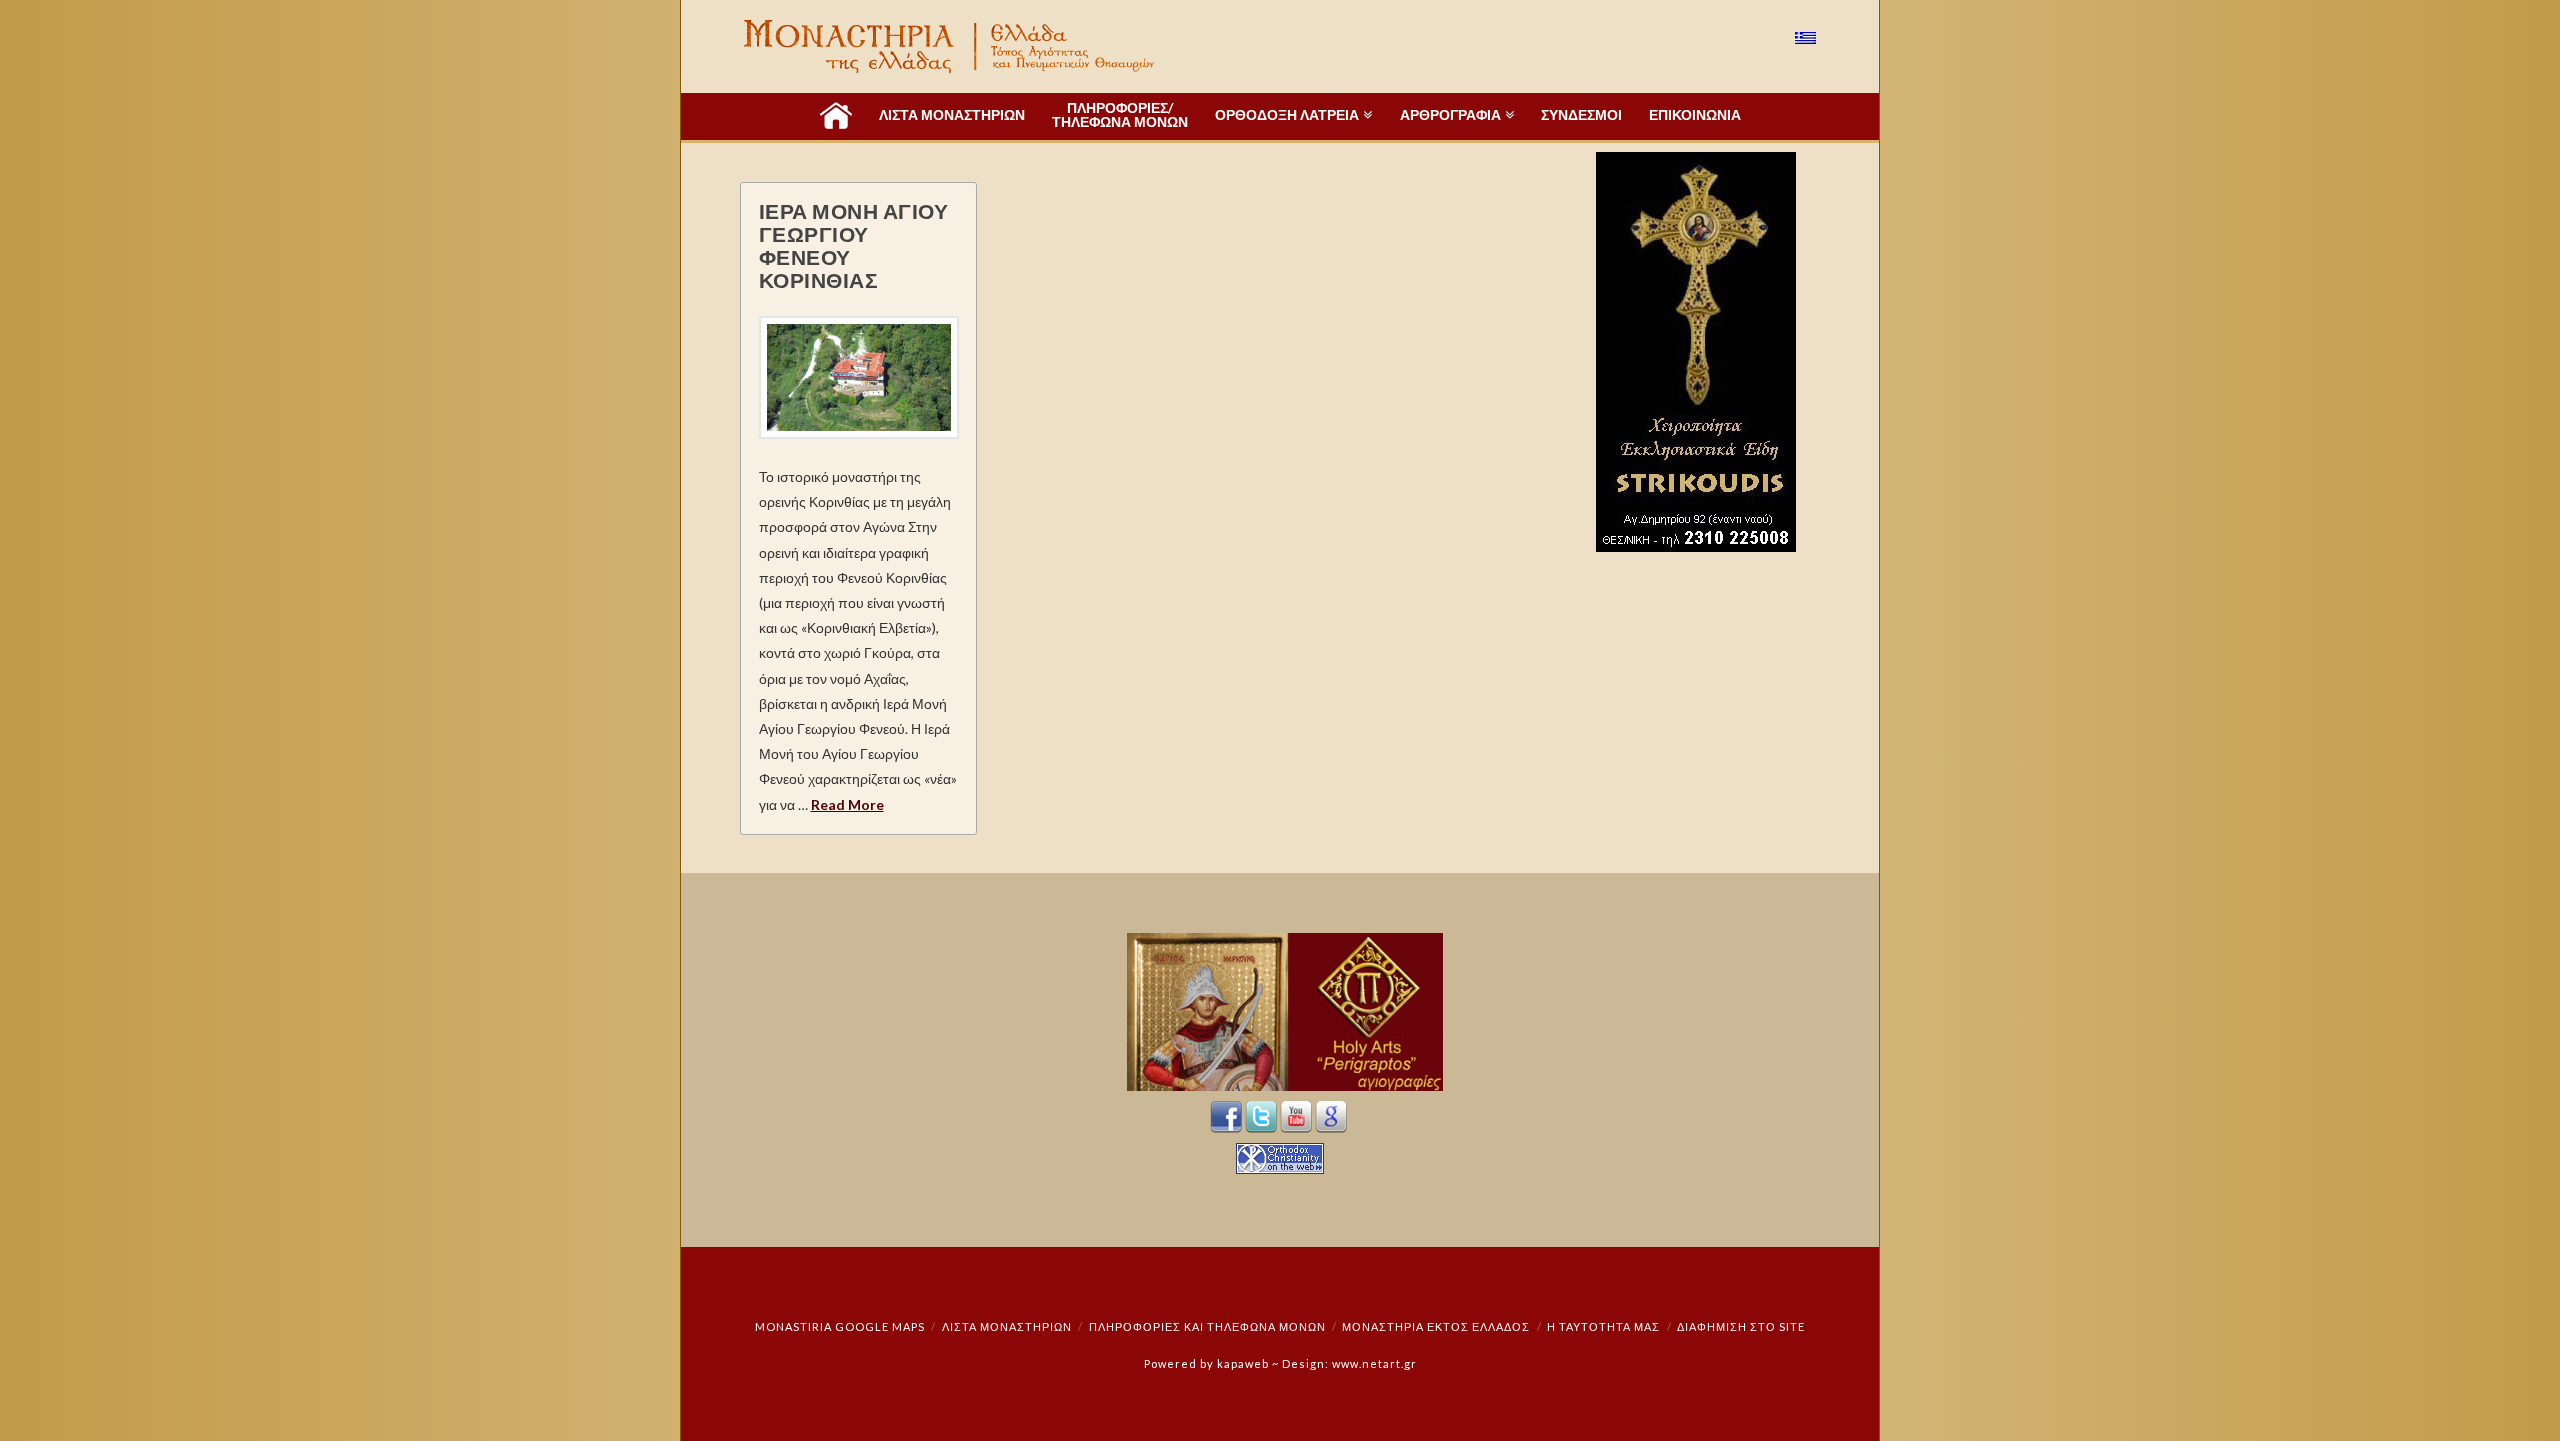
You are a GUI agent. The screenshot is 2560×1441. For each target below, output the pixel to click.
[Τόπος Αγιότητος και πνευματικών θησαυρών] (951, 46)
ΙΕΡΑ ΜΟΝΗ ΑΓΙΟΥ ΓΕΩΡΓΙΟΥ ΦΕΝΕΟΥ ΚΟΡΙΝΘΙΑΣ (854, 245)
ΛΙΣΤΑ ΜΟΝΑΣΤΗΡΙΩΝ (1007, 1326)
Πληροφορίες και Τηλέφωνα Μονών (1207, 1326)
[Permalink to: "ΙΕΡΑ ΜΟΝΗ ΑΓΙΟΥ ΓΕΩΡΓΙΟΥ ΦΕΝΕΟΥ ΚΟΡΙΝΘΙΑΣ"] (859, 377)
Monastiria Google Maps (840, 1326)
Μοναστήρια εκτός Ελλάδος (1436, 1326)
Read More (847, 804)
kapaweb (1243, 1363)
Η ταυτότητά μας (1603, 1326)
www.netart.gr (1374, 1363)
